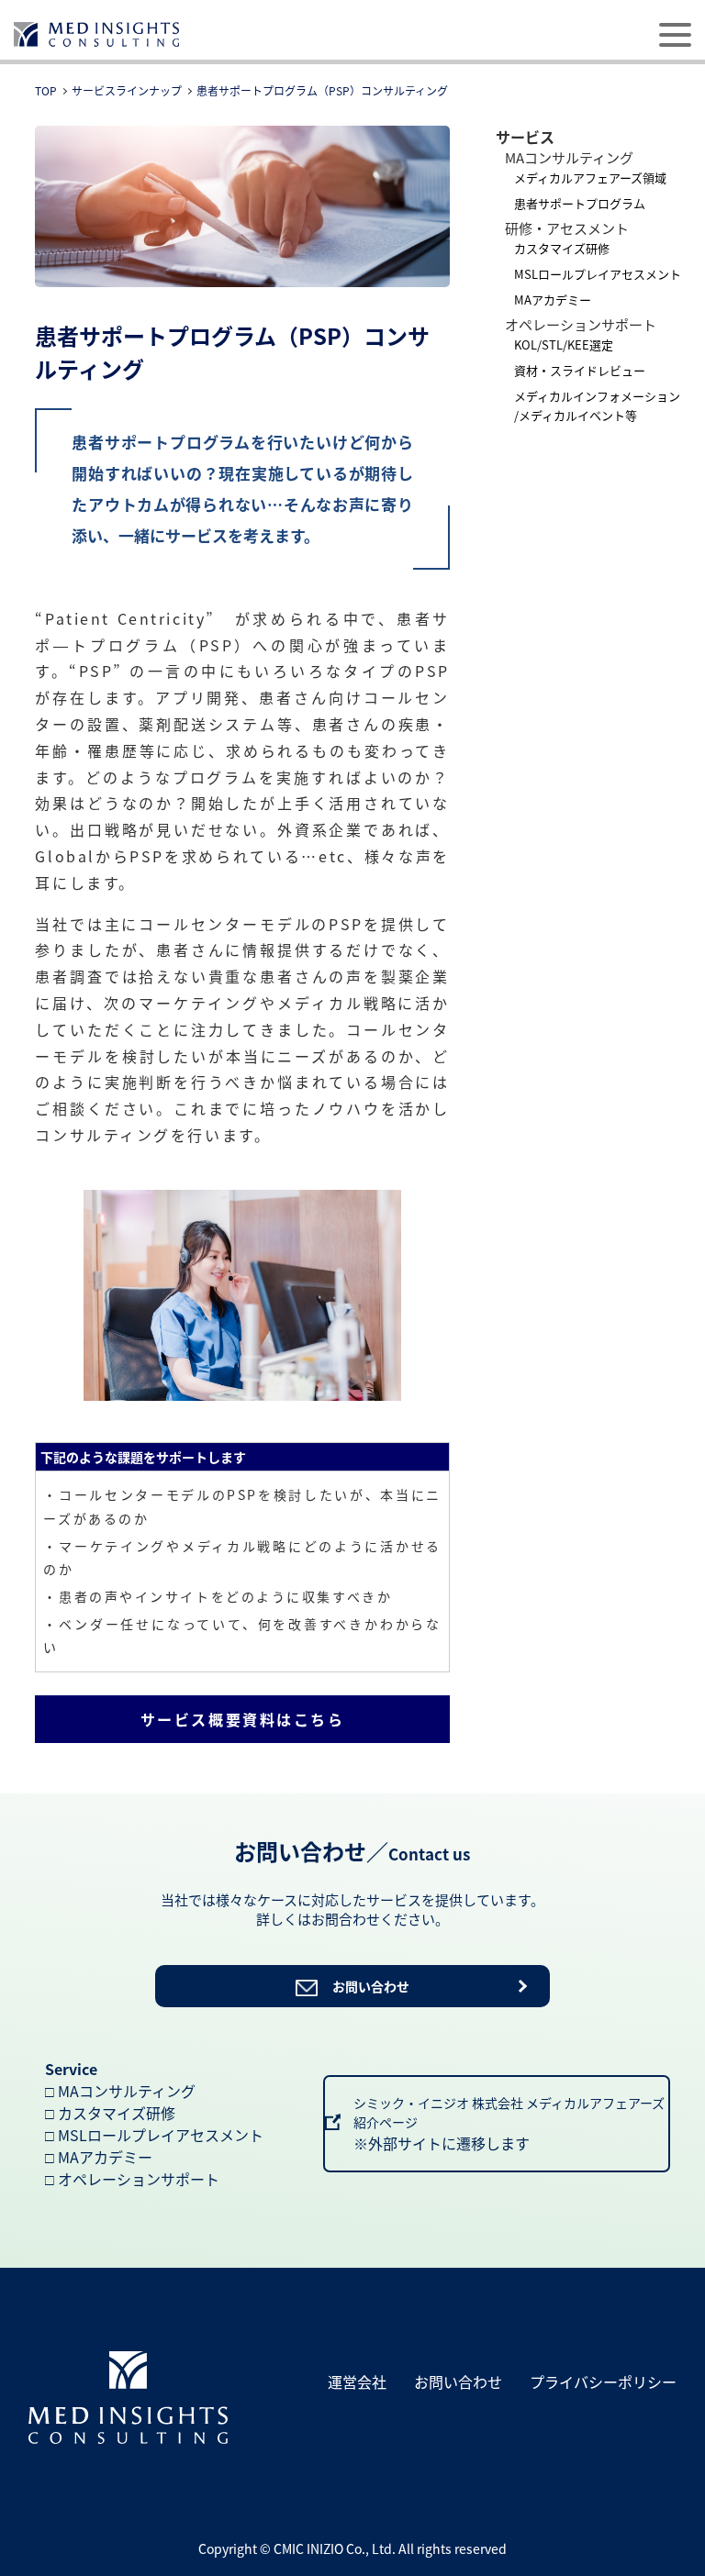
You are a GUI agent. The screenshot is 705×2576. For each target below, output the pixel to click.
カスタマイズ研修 (562, 248)
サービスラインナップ (127, 90)
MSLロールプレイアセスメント (598, 274)
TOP (46, 90)
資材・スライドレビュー (580, 370)
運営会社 (357, 2382)
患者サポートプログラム (580, 203)
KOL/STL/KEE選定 (564, 344)
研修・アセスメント (567, 228)
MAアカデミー (553, 300)
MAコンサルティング (569, 157)
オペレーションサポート (581, 324)
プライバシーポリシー (603, 2382)
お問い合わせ (458, 2382)
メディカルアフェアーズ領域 (590, 178)
